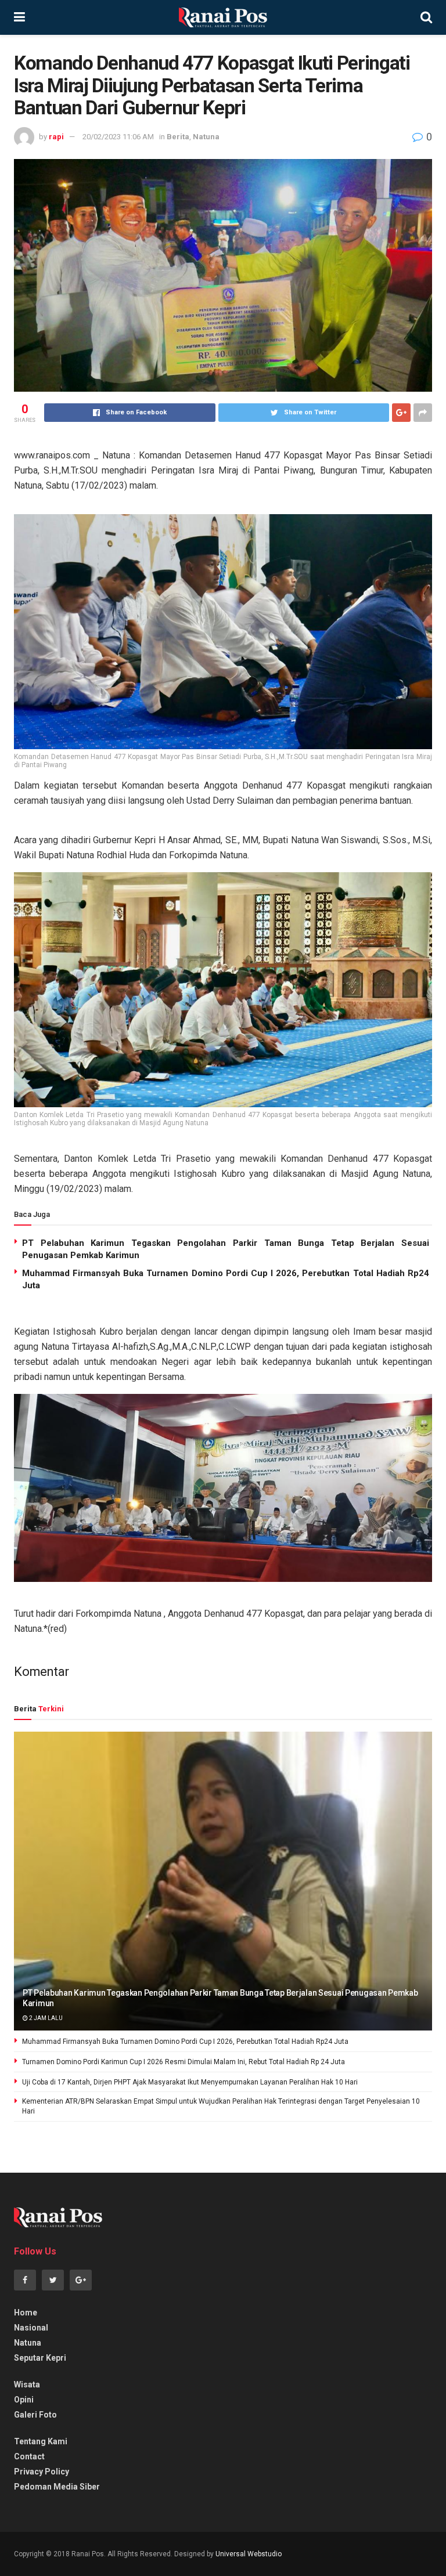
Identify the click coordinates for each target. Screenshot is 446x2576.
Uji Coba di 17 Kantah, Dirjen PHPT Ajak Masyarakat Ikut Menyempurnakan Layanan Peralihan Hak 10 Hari (190, 2082)
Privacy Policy (42, 2472)
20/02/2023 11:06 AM (118, 137)
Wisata (27, 2384)
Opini (24, 2400)
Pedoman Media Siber (57, 2487)
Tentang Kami (41, 2441)
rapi (56, 137)
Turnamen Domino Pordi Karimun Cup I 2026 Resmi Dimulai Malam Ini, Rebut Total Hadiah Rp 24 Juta (184, 2062)
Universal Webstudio (249, 2554)
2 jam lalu (45, 2018)
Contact (29, 2456)
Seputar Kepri (40, 2358)
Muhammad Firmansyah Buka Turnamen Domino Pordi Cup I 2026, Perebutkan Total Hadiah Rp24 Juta (185, 2042)
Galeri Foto (35, 2415)
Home (26, 2313)
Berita (178, 137)
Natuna (206, 137)
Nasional (31, 2328)
